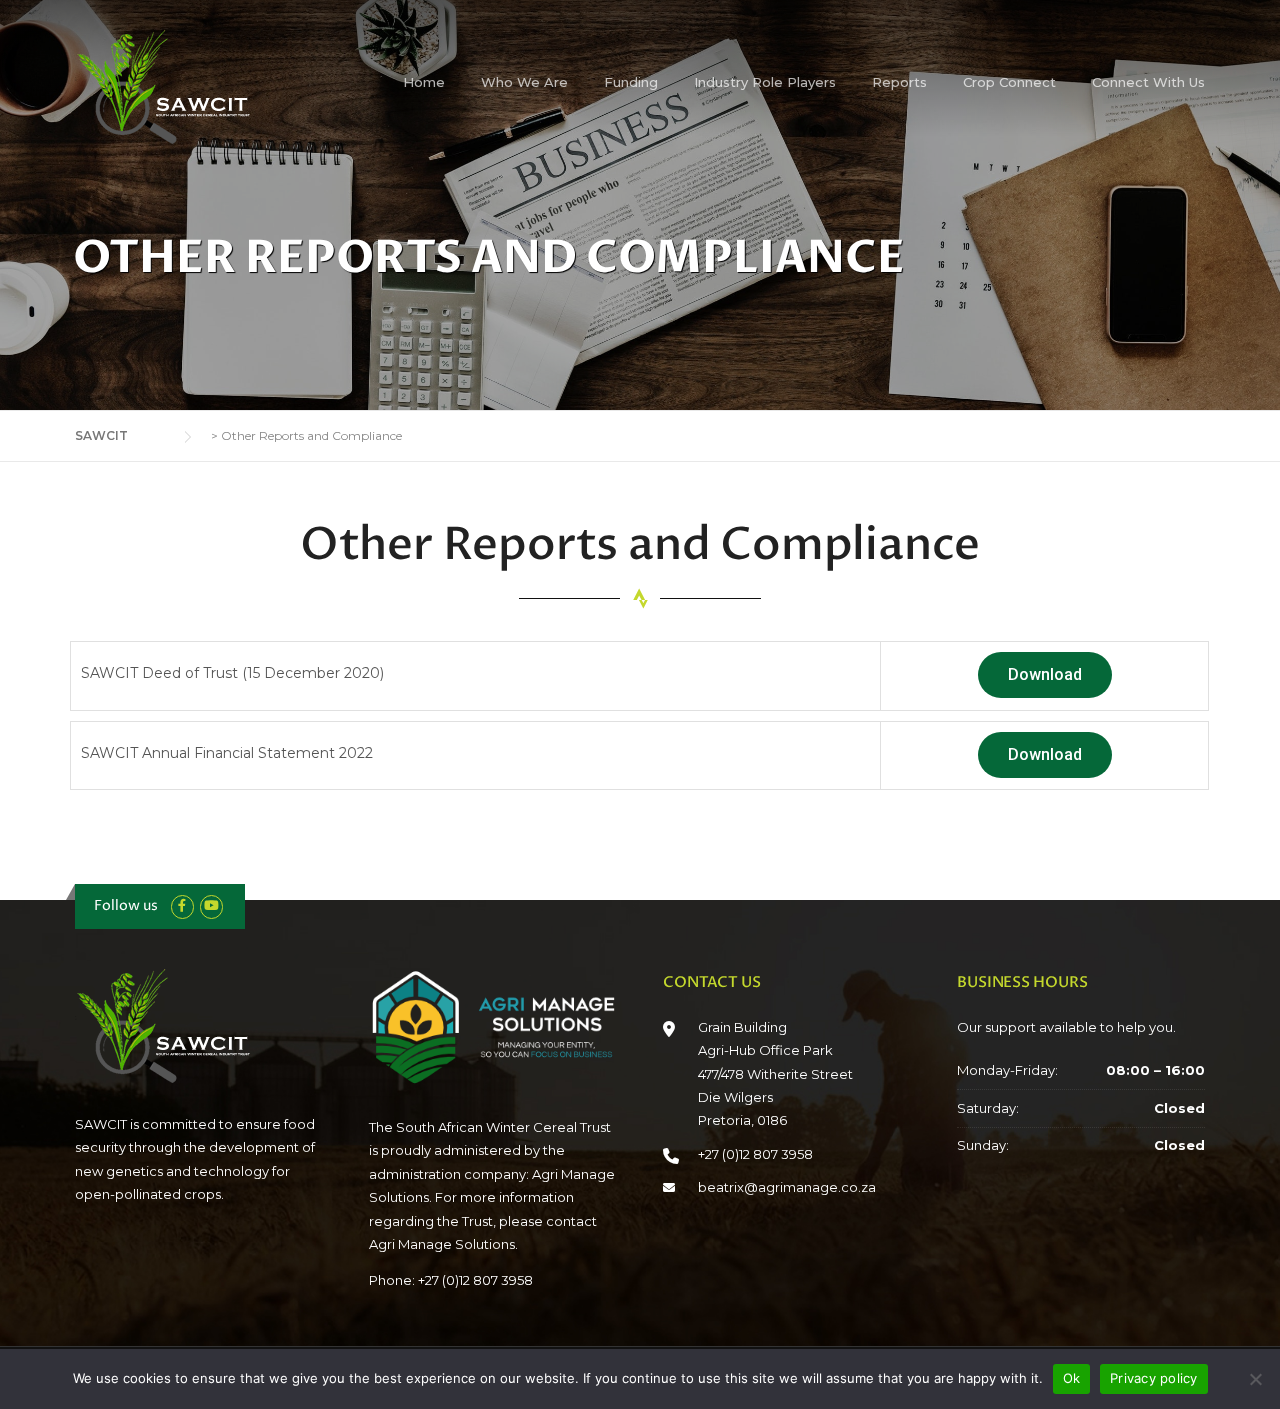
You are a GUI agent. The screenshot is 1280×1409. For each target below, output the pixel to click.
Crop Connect (1009, 82)
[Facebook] (182, 905)
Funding (631, 82)
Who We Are (524, 82)
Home (424, 82)
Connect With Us (1148, 82)
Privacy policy (1154, 1378)
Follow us (126, 905)
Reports (899, 82)
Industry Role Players (765, 82)
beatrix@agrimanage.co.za (787, 1187)
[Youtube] (211, 905)
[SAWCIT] (175, 86)
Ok (1072, 1378)
